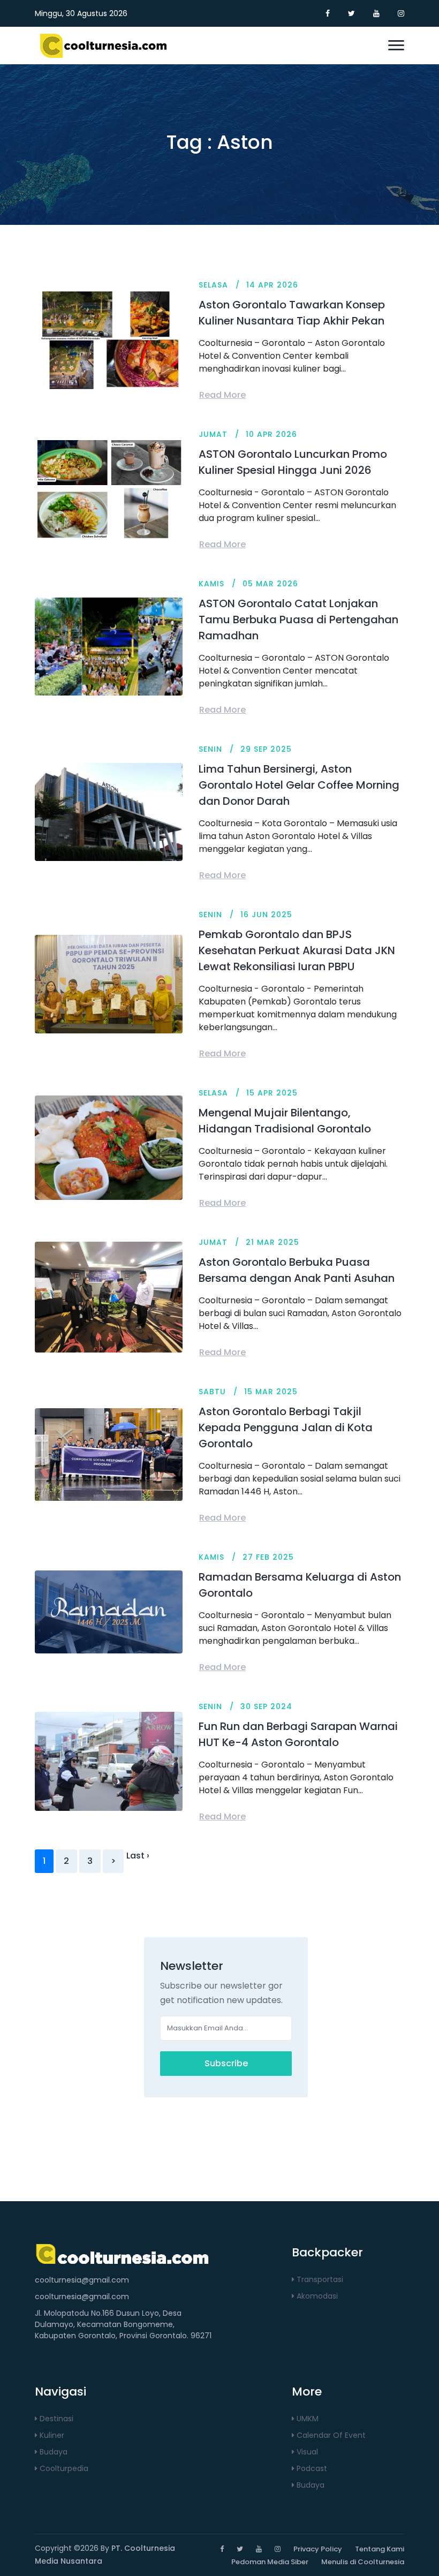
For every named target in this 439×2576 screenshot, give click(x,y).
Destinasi (55, 2419)
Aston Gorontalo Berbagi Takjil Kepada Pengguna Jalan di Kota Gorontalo (286, 1427)
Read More (222, 395)
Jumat (213, 434)
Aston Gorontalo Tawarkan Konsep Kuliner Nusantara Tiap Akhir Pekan (292, 313)
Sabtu (212, 1392)
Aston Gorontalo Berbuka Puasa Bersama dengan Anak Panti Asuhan (297, 1270)
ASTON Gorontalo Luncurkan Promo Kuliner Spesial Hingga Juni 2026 (293, 462)
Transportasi (319, 2279)
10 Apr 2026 (271, 434)
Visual (306, 2452)
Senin (210, 749)
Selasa (213, 285)
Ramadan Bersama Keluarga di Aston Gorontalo (300, 1585)
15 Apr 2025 (272, 1093)
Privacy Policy (318, 2549)
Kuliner (51, 2435)
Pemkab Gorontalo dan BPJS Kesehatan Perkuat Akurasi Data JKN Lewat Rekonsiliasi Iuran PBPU (297, 950)
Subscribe (226, 2063)
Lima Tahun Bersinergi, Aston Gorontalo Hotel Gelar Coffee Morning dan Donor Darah (299, 785)
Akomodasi (316, 2296)
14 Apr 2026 (272, 285)
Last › (138, 1856)
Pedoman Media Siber (270, 2562)
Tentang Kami (380, 2549)
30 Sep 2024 (266, 1706)
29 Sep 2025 (266, 749)
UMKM (306, 2419)
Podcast (311, 2468)
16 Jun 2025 (266, 915)
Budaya (52, 2452)
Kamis (211, 584)
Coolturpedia (63, 2468)
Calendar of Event (330, 2435)
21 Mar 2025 (273, 1242)
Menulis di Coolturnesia (363, 2562)
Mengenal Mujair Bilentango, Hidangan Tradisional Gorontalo (285, 1121)
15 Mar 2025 (271, 1392)
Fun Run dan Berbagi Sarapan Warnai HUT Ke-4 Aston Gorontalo (298, 1734)
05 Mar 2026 (270, 584)
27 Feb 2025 (268, 1557)
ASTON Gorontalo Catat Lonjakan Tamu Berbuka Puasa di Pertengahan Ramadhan (298, 620)
